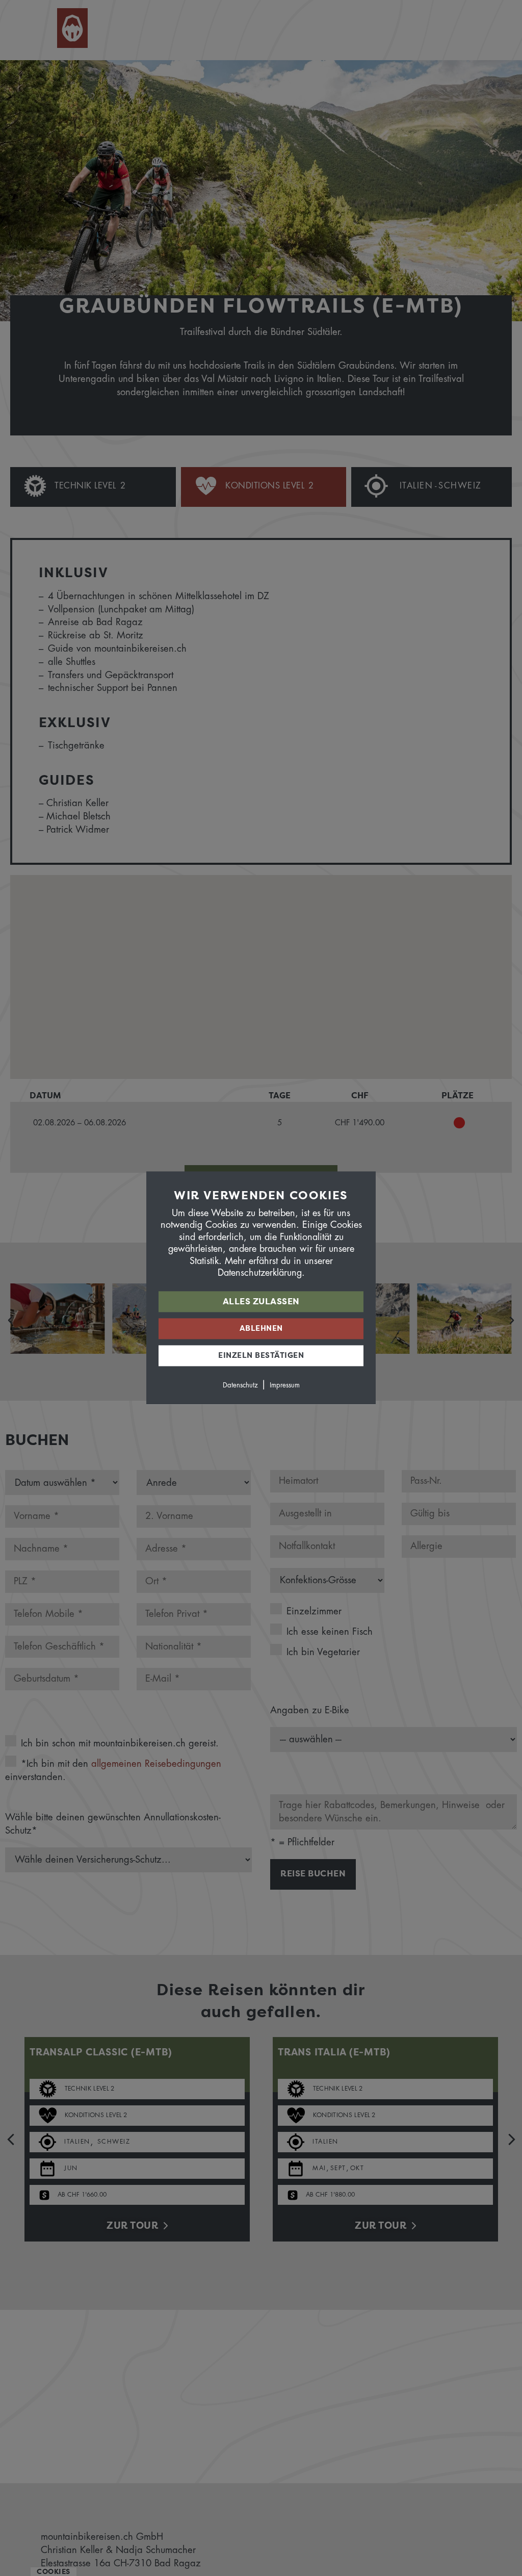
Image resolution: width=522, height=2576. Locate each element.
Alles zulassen (261, 1302)
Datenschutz (240, 1386)
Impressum (285, 1386)
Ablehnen (261, 1329)
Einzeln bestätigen (261, 1356)
